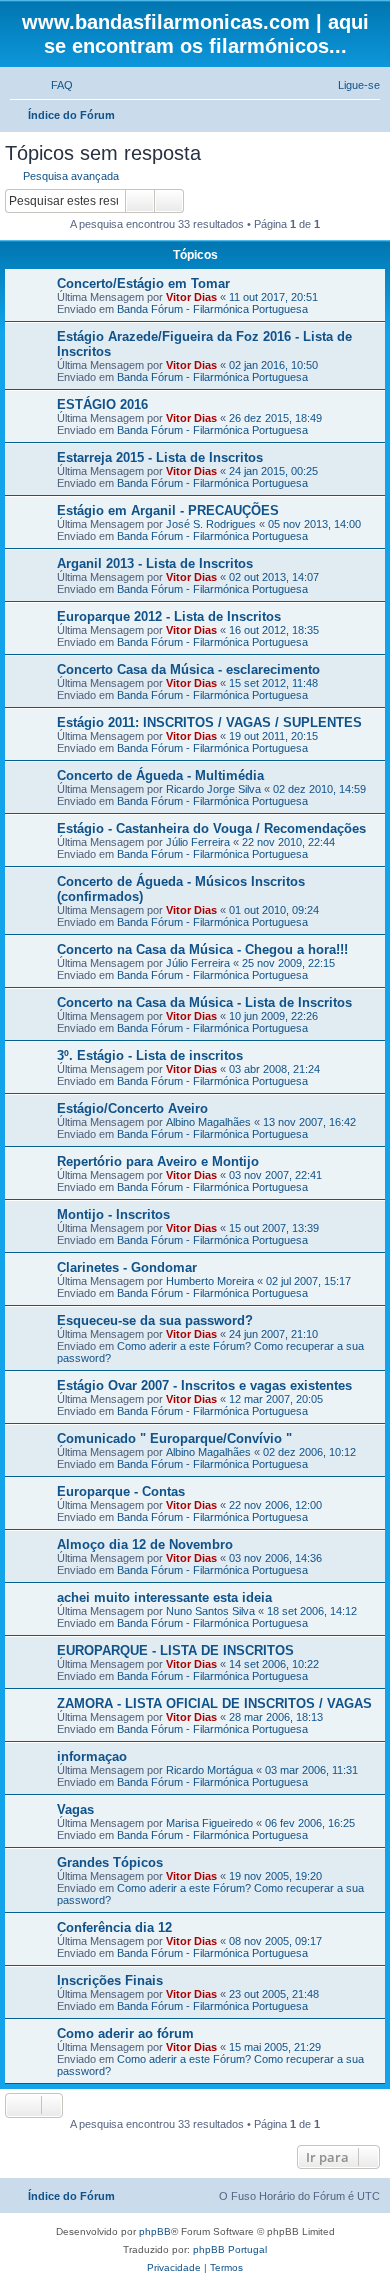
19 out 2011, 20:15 (273, 736)
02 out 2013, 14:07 (274, 577)
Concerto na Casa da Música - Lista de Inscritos (204, 1002)
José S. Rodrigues (211, 524)
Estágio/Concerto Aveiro (132, 1108)
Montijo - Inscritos (113, 1214)
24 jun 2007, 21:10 (273, 1334)
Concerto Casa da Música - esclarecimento (188, 669)
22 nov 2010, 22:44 (288, 842)
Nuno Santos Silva (210, 1611)
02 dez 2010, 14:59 (319, 789)
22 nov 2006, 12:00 (275, 1505)
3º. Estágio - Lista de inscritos (150, 1055)
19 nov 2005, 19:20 (275, 1876)
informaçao (92, 1756)
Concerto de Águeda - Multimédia (160, 775)
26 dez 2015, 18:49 (275, 418)
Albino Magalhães (208, 1122)
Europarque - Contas (121, 1491)
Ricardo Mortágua (209, 1770)
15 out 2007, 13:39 (274, 1228)
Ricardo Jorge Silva (213, 789)
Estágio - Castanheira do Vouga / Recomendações (211, 828)
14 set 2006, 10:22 (274, 1664)
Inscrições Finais (110, 1980)
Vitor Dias (191, 297)
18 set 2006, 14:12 (312, 1611)
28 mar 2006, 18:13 (276, 1717)
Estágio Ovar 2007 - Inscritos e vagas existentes (204, 1385)
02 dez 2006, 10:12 (309, 1452)
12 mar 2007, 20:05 (276, 1399)
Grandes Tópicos (110, 1862)
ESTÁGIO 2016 (102, 404)
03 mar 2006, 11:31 (311, 1770)
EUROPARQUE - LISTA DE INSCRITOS (175, 1650)
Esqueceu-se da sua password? (155, 1320)
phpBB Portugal (230, 2249)
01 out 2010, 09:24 (274, 910)
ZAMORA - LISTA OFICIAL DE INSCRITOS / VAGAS (214, 1703)
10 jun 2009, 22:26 (273, 1016)
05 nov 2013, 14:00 (314, 524)
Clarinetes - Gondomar (127, 1267)
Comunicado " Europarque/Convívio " (174, 1438)
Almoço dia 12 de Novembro (145, 1544)
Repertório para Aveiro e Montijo (158, 1161)
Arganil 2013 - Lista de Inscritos (155, 563)
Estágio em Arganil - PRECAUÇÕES (168, 510)
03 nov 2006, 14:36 (275, 1558)
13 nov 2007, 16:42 (309, 1122)
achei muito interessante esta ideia (164, 1597)
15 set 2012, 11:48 (273, 683)
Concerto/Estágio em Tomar (143, 283)
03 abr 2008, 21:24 (274, 1069)
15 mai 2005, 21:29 (275, 2047)
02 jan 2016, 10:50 (273, 365)
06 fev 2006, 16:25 (310, 1823)
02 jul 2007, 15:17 (308, 1281)
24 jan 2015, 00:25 (273, 471)
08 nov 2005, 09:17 (275, 1941)
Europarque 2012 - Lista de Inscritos (169, 616)
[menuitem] (53, 85)
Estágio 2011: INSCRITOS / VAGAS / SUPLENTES (209, 722)
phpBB (155, 2231)
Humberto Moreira (210, 1281)
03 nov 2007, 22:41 (275, 1175)
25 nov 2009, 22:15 (288, 963)
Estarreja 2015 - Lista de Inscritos (160, 457)
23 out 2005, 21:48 (274, 1994)
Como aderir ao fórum (125, 2033)
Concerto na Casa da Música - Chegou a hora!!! (202, 949)
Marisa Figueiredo (209, 1823)
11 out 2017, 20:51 (273, 297)
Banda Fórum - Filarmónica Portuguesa (212, 309)
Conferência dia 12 (114, 1927)
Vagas (75, 1809)
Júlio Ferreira (198, 842)
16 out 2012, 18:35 (274, 630)
